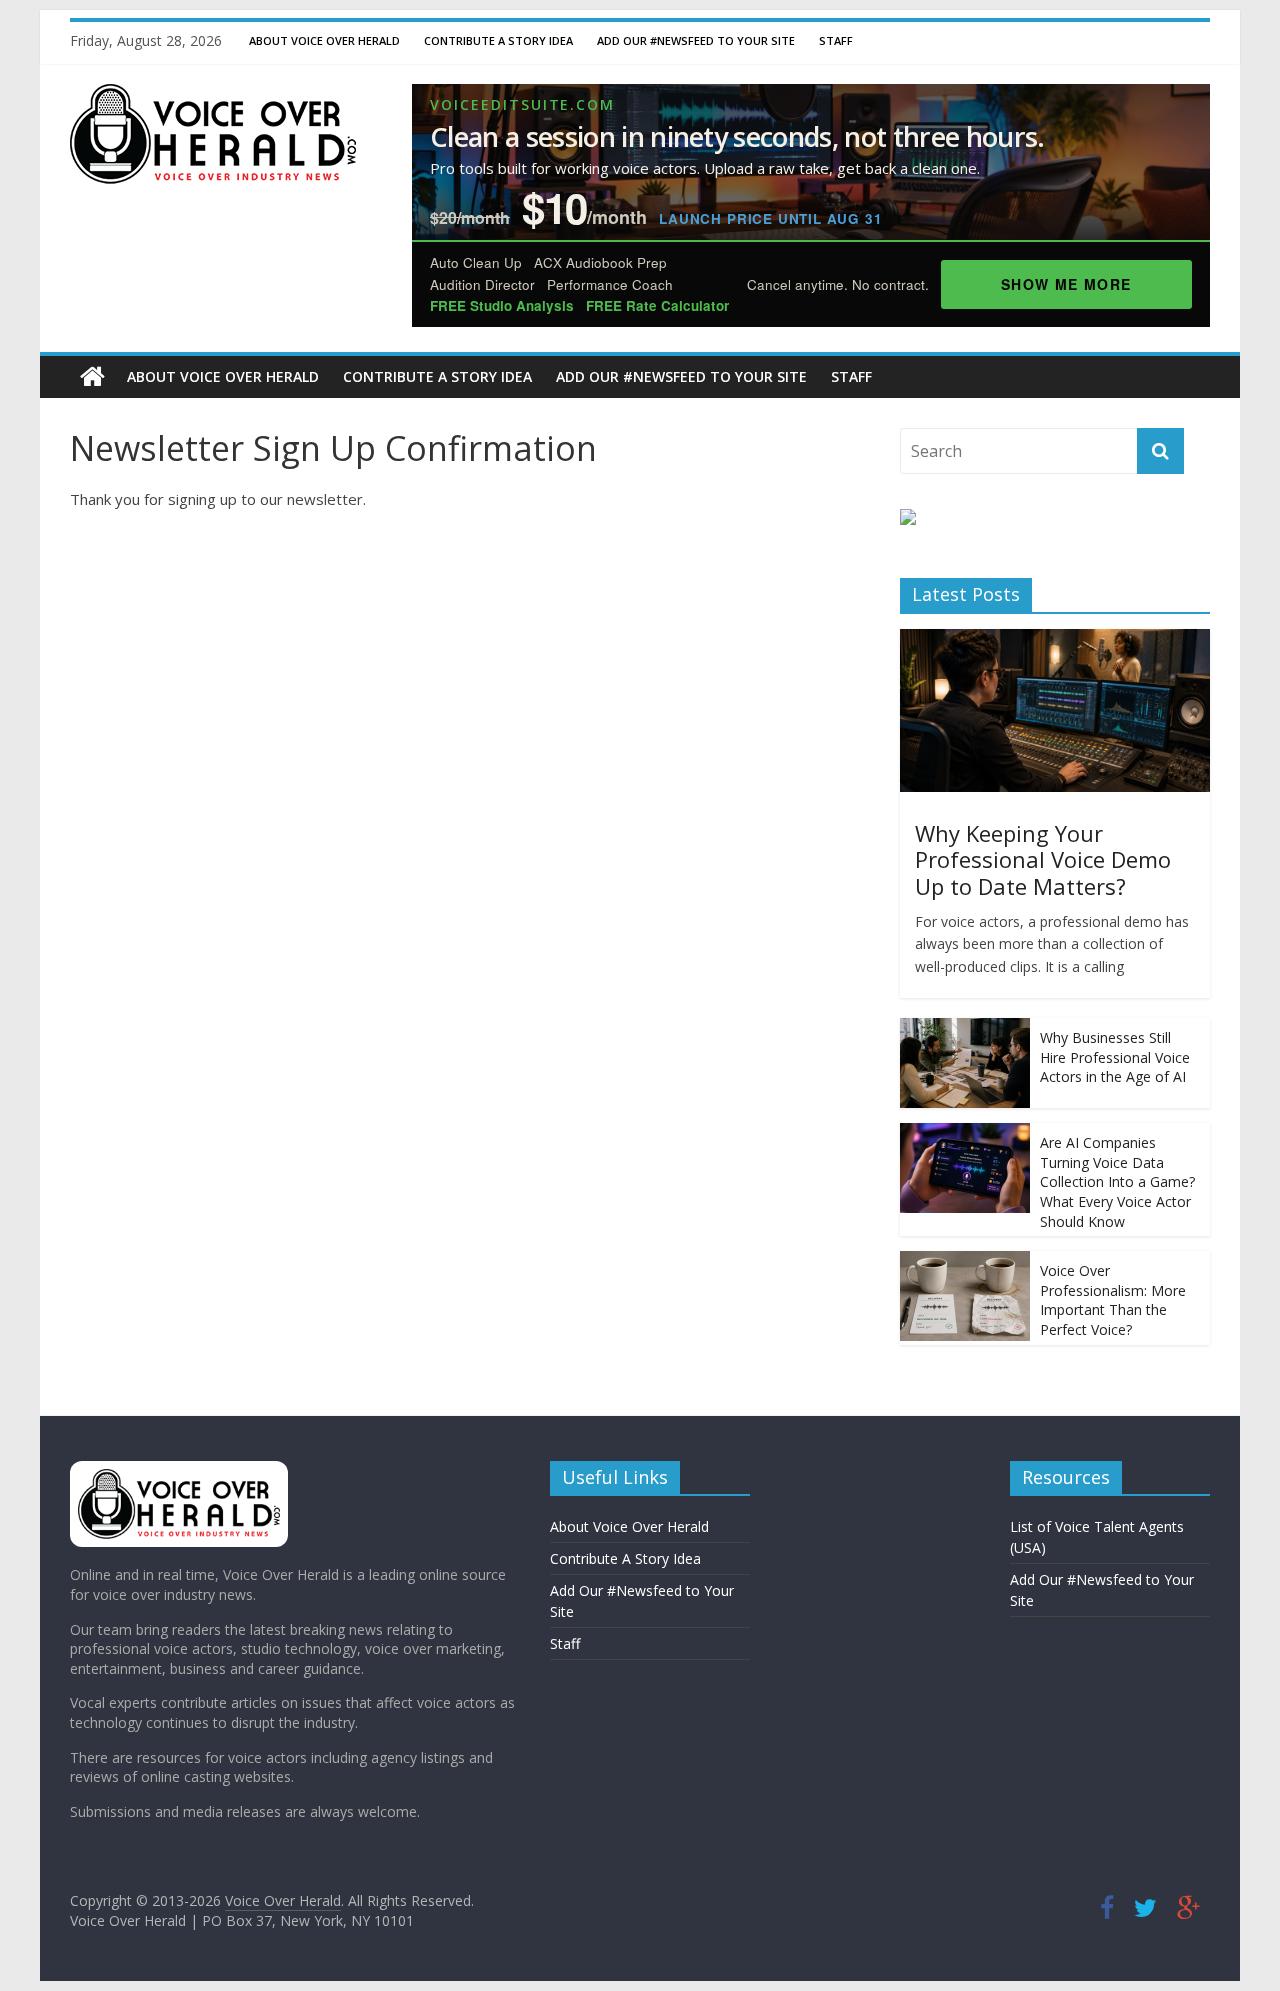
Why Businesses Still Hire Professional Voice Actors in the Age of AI (1115, 1057)
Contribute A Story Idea (498, 40)
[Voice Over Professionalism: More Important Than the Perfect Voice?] (965, 1261)
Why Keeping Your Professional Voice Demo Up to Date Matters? (1043, 859)
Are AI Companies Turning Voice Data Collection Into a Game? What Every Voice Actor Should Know (1117, 1181)
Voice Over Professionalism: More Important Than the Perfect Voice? (1113, 1300)
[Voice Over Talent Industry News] (213, 96)
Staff (836, 40)
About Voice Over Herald (324, 40)
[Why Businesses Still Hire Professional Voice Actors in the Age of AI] (965, 1028)
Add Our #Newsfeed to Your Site (696, 40)
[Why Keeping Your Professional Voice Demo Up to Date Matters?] (1055, 639)
